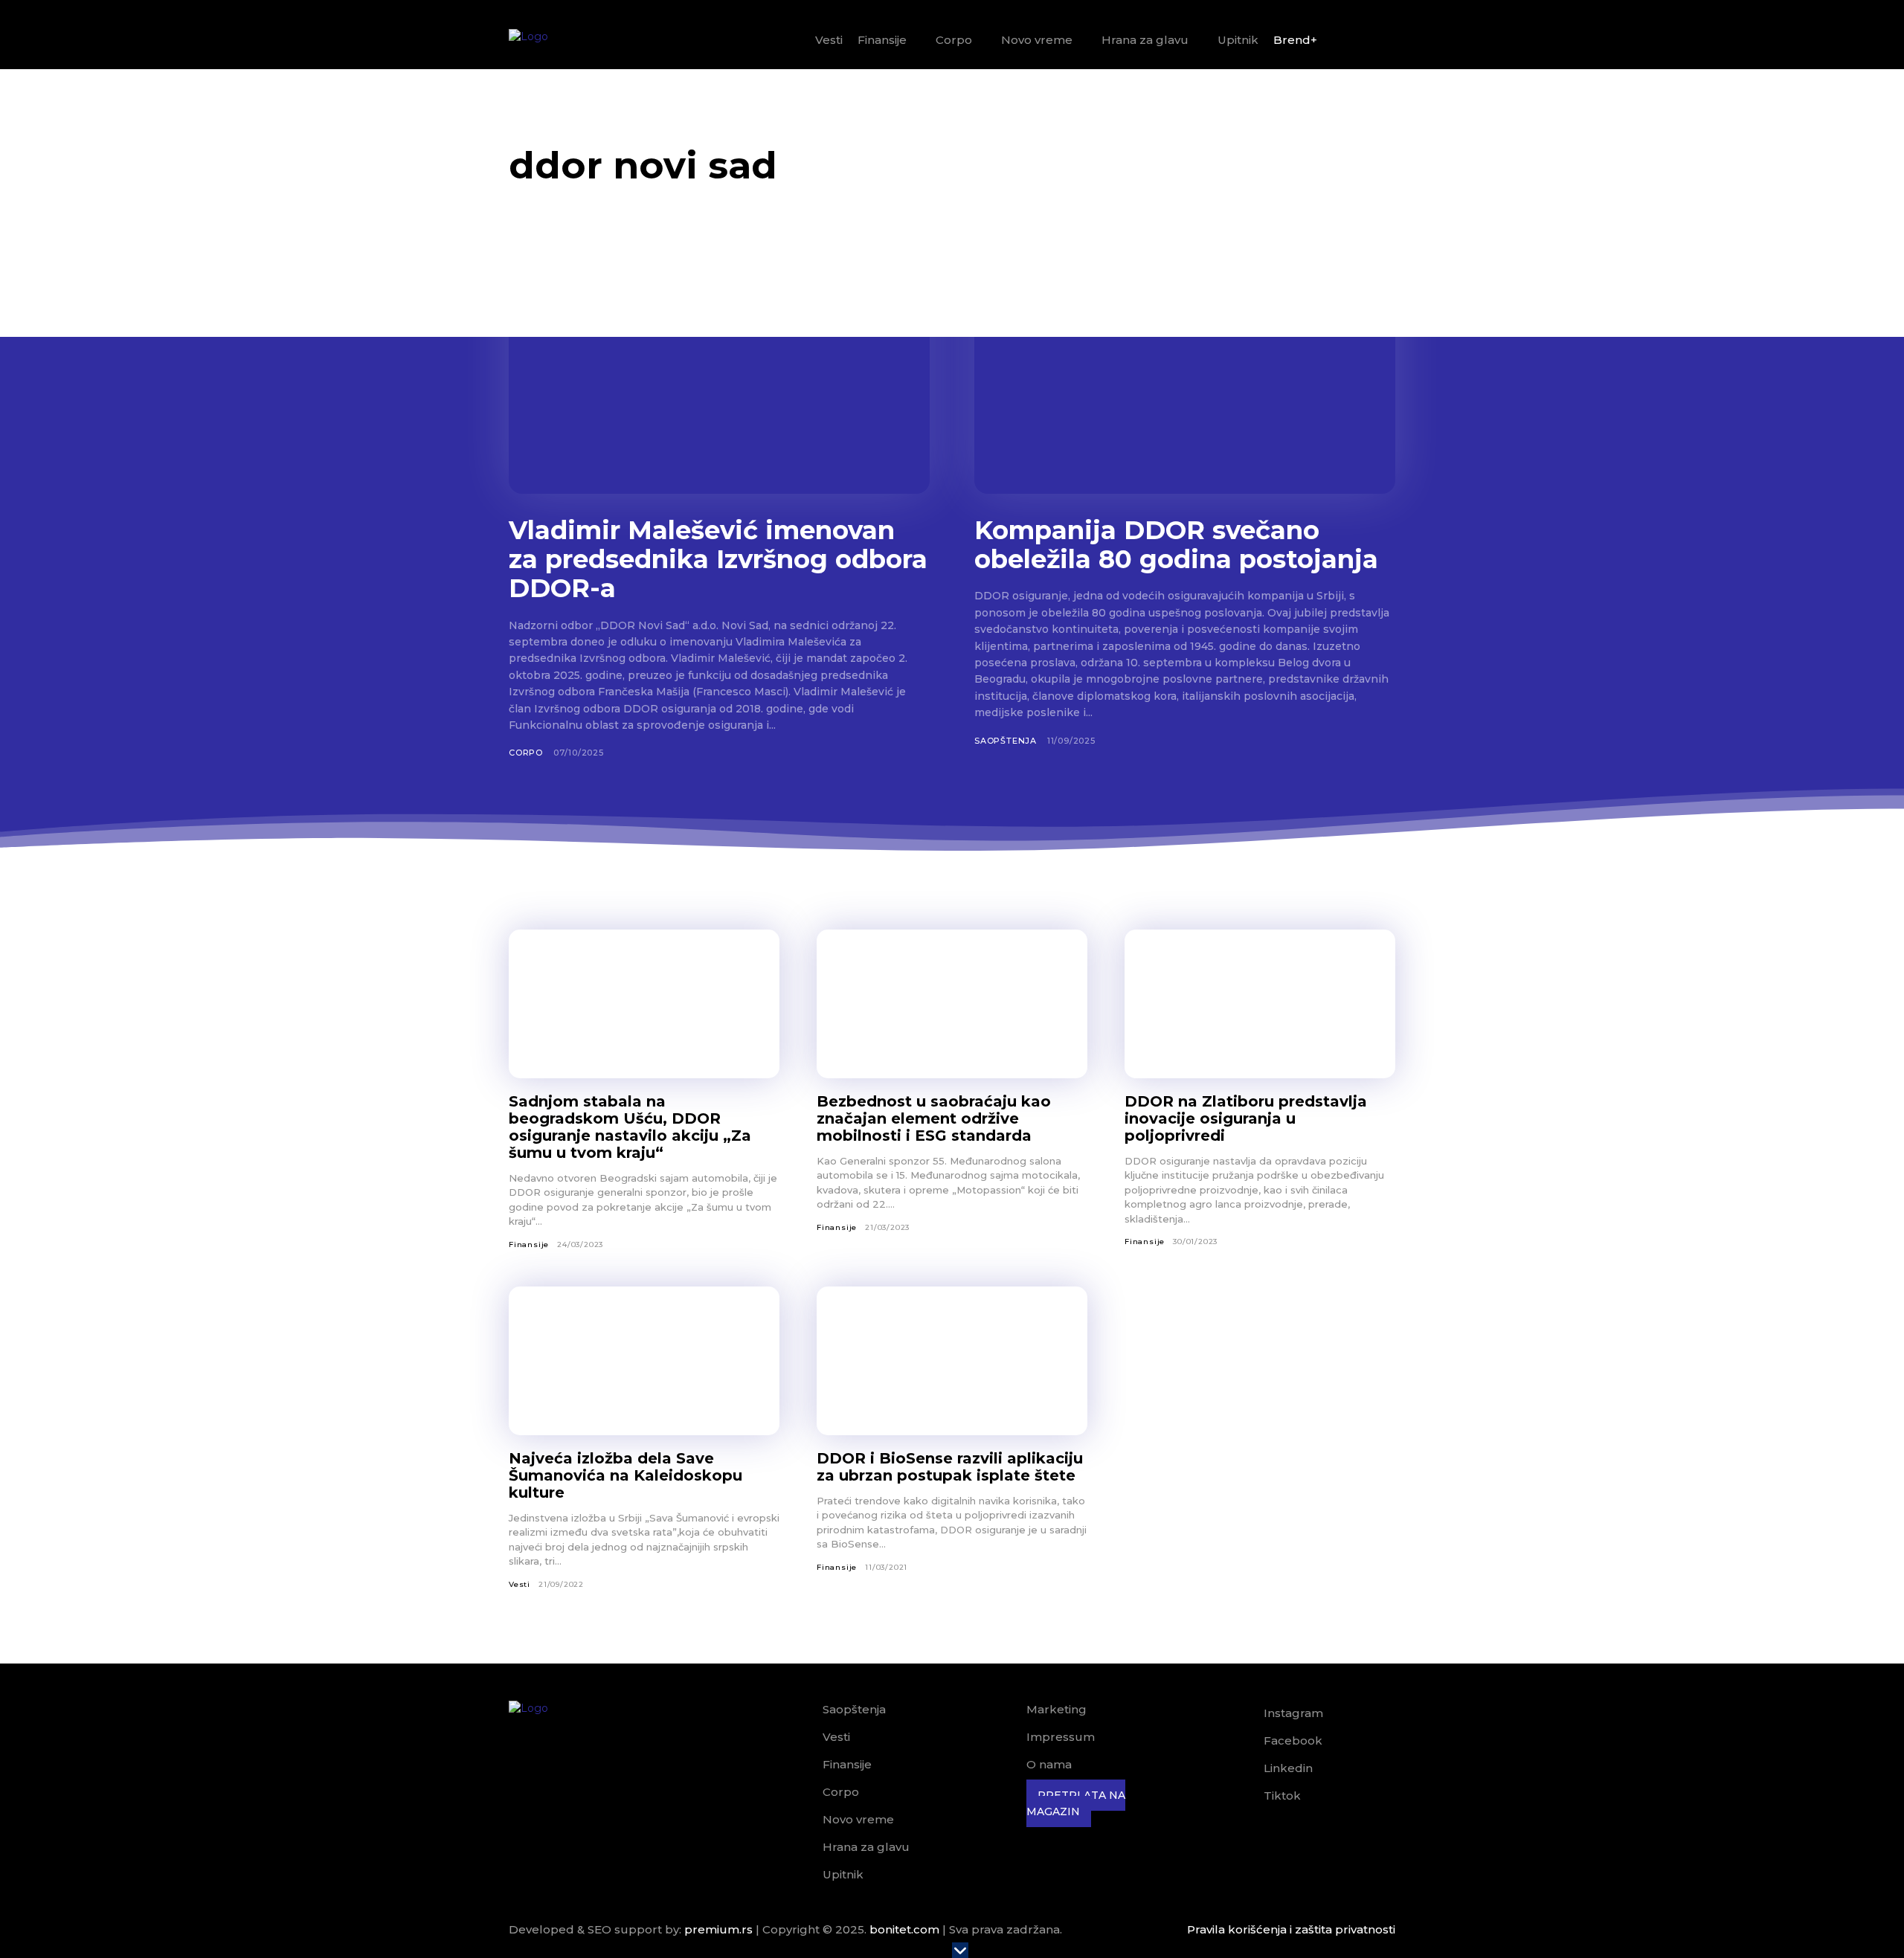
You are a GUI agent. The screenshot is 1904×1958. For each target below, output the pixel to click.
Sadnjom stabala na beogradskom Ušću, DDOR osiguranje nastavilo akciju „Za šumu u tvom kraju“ (630, 1127)
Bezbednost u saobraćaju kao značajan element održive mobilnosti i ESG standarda (934, 1118)
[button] (1378, 41)
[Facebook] (1243, 1742)
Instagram (1293, 1713)
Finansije (529, 1244)
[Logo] (569, 40)
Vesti (520, 1584)
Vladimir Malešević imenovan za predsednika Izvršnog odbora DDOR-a (718, 559)
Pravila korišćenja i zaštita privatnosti (1291, 1929)
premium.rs (718, 1929)
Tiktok (1282, 1796)
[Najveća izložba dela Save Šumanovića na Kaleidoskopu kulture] (644, 1361)
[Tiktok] (1243, 1797)
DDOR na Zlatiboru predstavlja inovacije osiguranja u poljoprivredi (1246, 1118)
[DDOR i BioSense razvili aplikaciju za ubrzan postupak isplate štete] (952, 1361)
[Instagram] (1243, 1714)
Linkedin (1288, 1768)
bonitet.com (904, 1929)
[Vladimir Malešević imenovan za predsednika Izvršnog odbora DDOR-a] (719, 378)
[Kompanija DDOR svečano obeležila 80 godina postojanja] (1185, 378)
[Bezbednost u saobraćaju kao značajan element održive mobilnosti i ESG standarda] (952, 1004)
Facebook (1293, 1740)
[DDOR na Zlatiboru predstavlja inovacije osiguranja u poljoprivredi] (1260, 1004)
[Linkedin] (1243, 1769)
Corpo (526, 753)
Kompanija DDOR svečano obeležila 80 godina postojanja (1176, 545)
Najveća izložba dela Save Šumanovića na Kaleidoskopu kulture (625, 1475)
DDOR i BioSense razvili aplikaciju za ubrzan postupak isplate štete (950, 1467)
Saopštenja (1006, 741)
